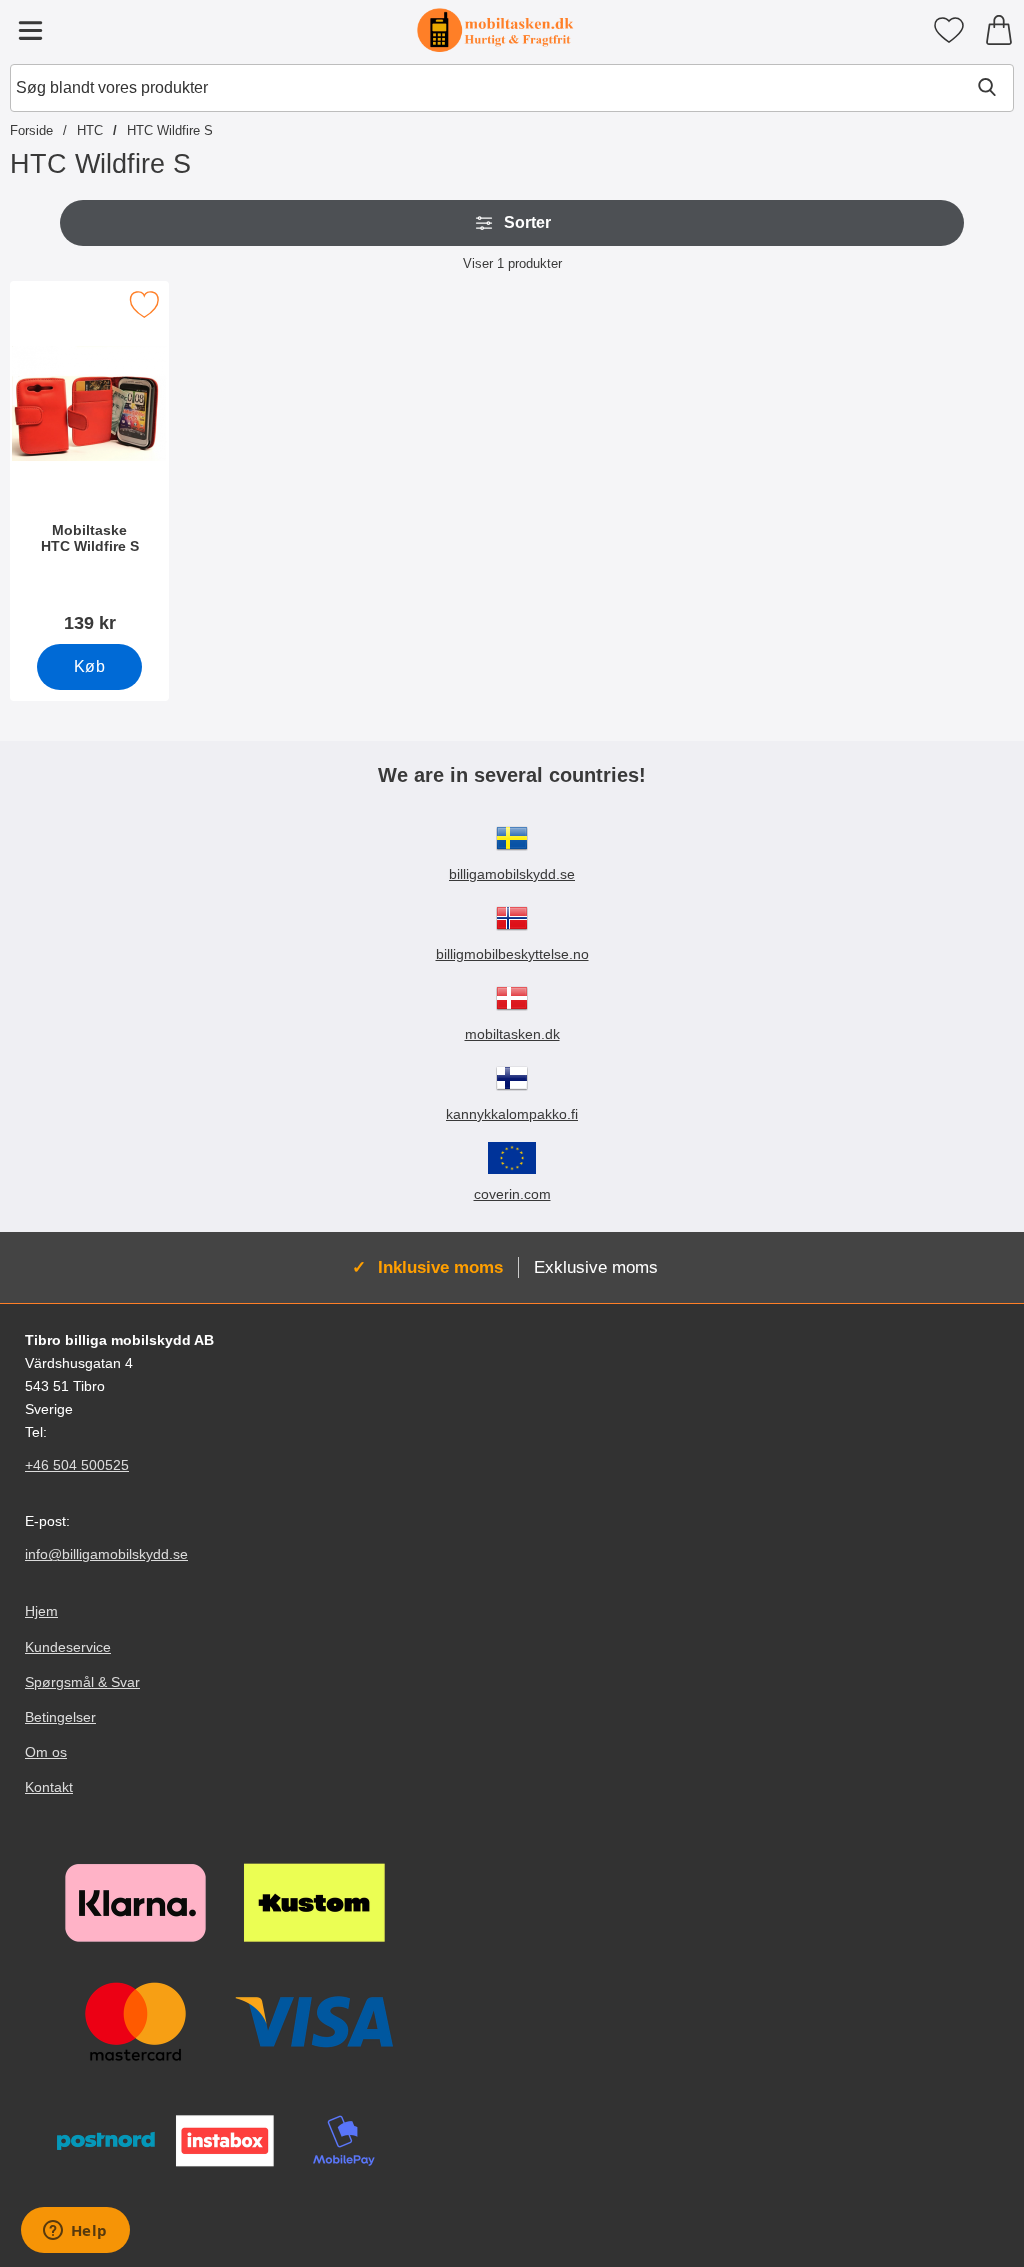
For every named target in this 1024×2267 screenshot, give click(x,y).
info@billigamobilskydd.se (106, 1554)
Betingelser (60, 1717)
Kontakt (49, 1787)
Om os (46, 1752)
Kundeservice (68, 1647)
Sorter (527, 222)
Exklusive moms (596, 1267)
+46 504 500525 (77, 1465)
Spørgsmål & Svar (82, 1682)
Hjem (41, 1611)
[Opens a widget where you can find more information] (75, 2232)
